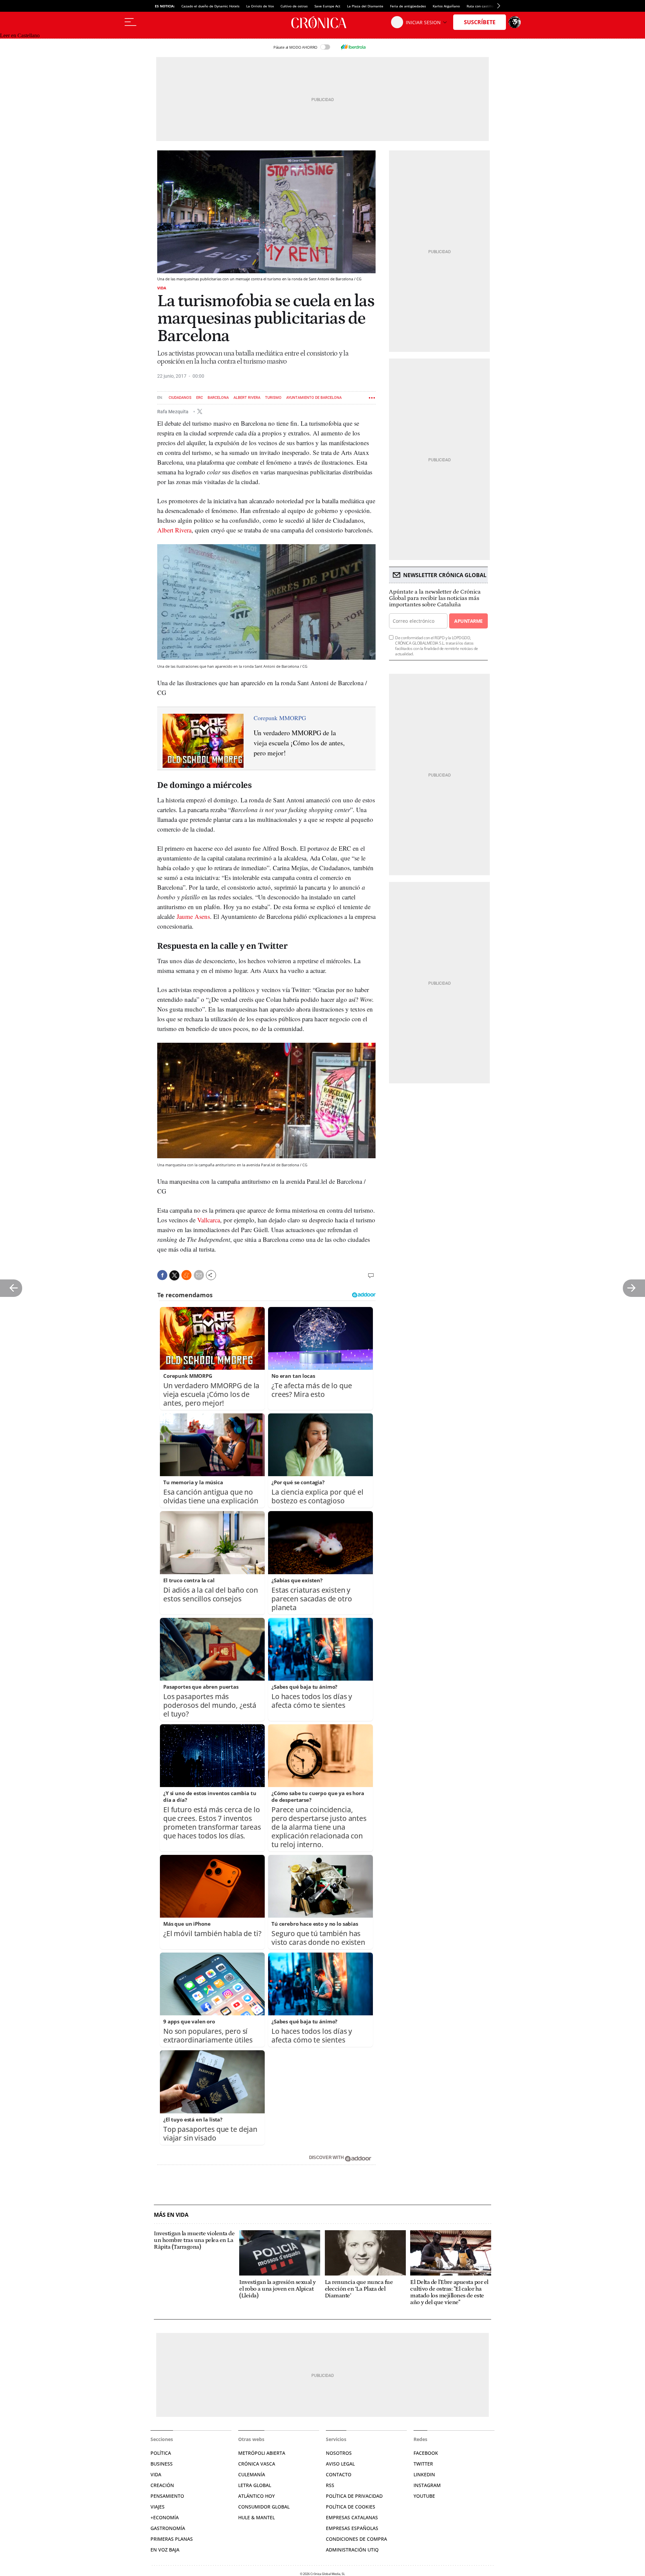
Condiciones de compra (356, 2539)
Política (161, 2453)
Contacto (339, 2474)
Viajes (158, 2507)
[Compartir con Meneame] (186, 1275)
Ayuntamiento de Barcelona (314, 398)
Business (162, 2464)
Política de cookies (351, 2507)
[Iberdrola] (353, 47)
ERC (200, 398)
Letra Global (255, 2485)
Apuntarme (468, 621)
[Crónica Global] (322, 22)
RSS (330, 2485)
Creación (162, 2485)
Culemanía (252, 2474)
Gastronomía (168, 2528)
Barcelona (218, 398)
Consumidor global (264, 2507)
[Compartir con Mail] (199, 1275)
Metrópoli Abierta (262, 2453)
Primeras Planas (172, 2539)
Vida (162, 288)
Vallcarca (209, 1220)
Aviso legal (340, 2464)
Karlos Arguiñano (446, 6)
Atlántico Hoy (256, 2496)
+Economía (165, 2517)
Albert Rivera (247, 398)
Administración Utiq (352, 2550)
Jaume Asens (193, 916)
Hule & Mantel (256, 2517)
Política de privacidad (354, 2496)
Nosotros (339, 2453)
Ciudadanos (180, 398)
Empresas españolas (352, 2528)
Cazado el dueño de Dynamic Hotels (210, 6)
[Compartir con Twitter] (174, 1275)
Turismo (273, 398)
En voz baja (165, 2550)
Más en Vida (171, 2215)
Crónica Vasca (257, 2464)
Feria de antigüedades (408, 6)
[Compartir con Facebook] (162, 1275)
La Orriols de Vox (260, 6)
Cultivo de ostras (294, 6)
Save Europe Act (327, 6)
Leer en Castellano (20, 35)
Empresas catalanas (352, 2517)
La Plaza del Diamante (365, 6)
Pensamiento (167, 2496)
